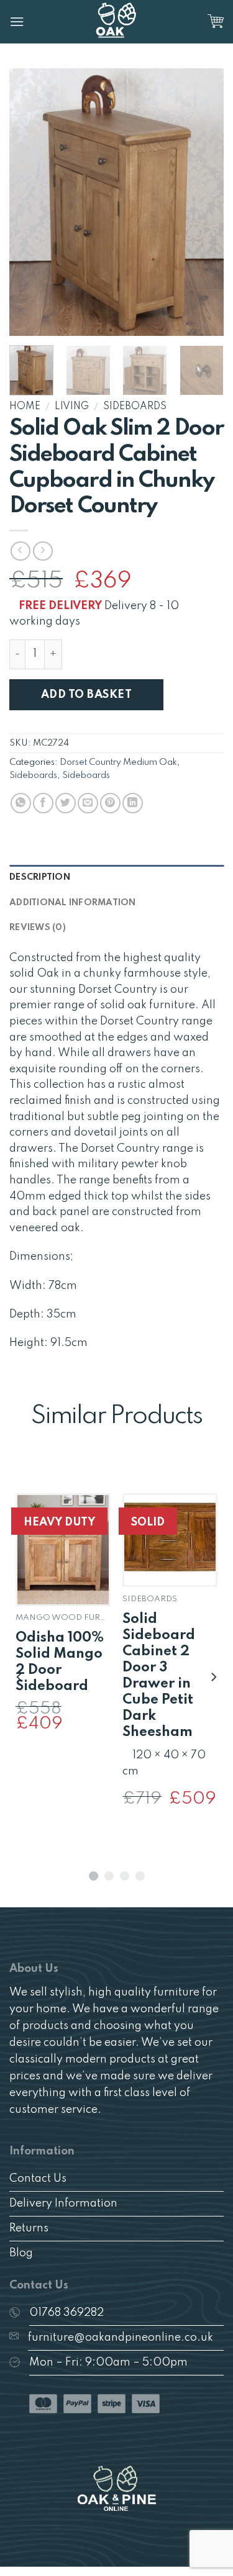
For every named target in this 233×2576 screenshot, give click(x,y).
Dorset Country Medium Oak (118, 762)
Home (25, 407)
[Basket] (216, 22)
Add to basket (86, 695)
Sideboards (135, 407)
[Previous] (29, 202)
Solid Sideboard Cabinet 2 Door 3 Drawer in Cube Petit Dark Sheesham (159, 1676)
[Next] (204, 202)
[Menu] (17, 21)
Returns (29, 2228)
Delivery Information (63, 2203)
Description (40, 877)
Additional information (73, 903)
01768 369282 (66, 2313)
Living (72, 407)
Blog (21, 2253)
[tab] (116, 877)
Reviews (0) (38, 928)
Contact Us (38, 2179)
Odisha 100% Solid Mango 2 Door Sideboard (60, 1662)
